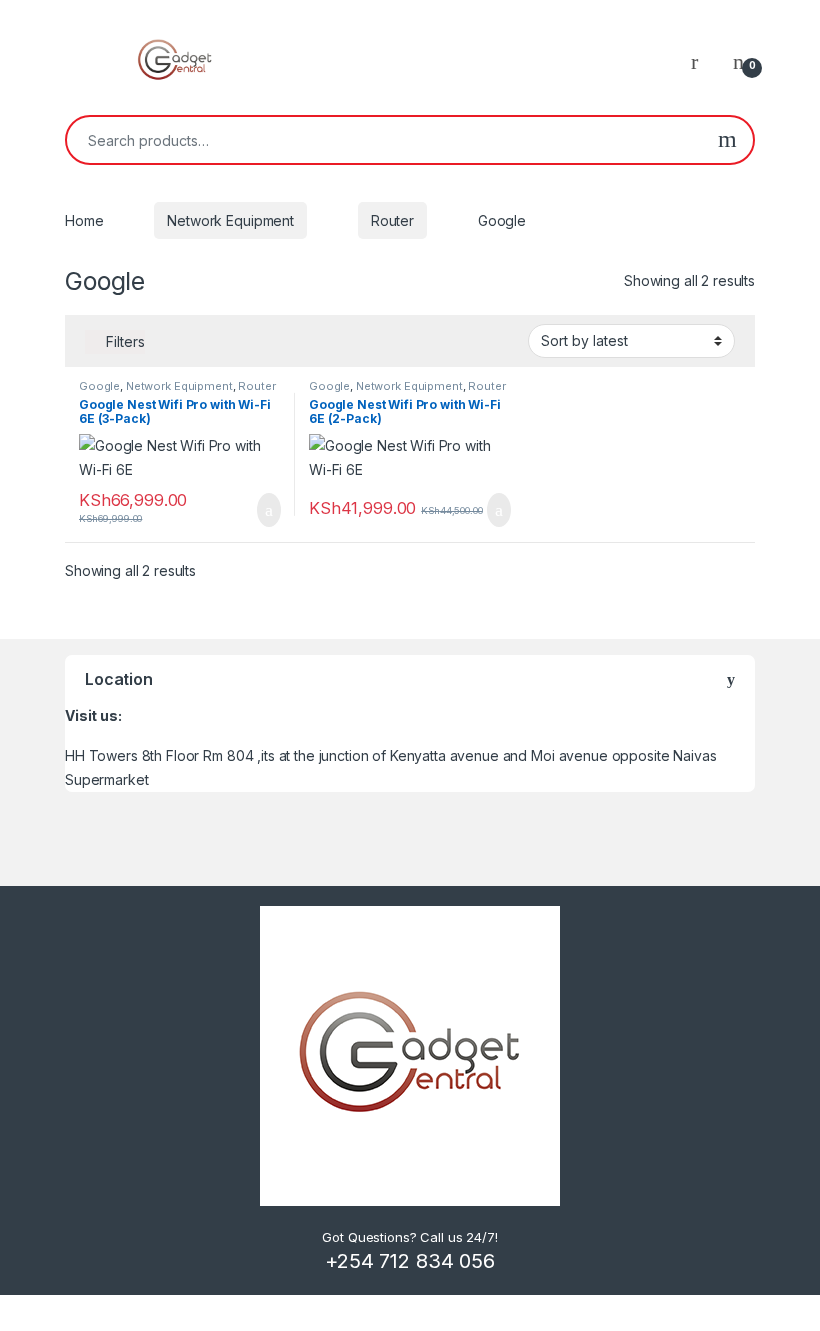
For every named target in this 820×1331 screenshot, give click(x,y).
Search (727, 140)
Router (392, 220)
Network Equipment (230, 220)
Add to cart (267, 510)
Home (84, 220)
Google (99, 386)
